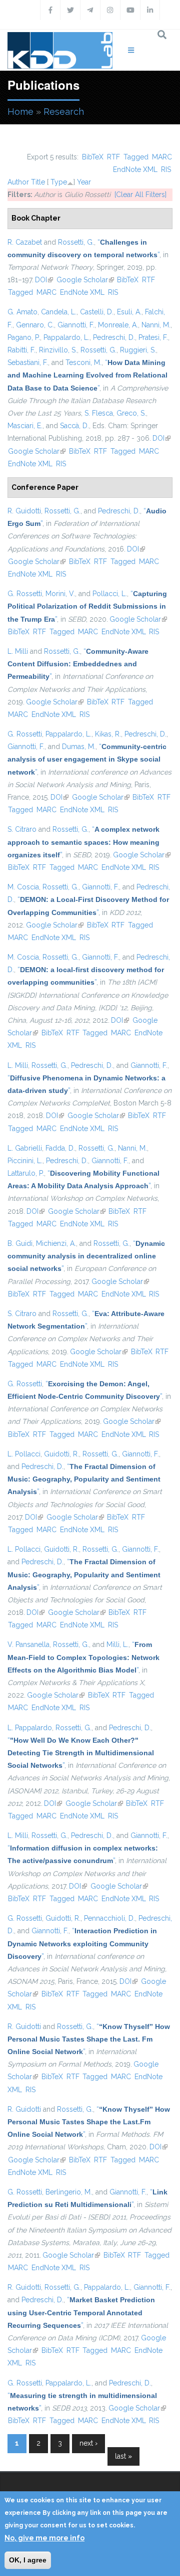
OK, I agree (28, 2560)
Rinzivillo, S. (58, 350)
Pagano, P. (24, 337)
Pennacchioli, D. (109, 1918)
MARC (162, 157)
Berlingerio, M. (69, 2192)
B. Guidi (20, 1243)
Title (38, 182)
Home (20, 112)
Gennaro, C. (35, 325)
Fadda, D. (60, 1148)
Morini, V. (60, 594)
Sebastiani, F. (28, 362)
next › (88, 2443)
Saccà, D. (74, 426)
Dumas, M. (79, 747)
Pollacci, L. (110, 594)
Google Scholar (85, 280)
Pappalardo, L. (66, 337)
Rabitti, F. (21, 350)
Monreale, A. (118, 325)
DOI (44, 280)
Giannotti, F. (76, 325)
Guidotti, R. (61, 1454)
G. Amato (22, 312)
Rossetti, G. (76, 242)
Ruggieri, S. (138, 350)
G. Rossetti (25, 594)
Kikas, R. (108, 734)
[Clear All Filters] (140, 195)
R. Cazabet (25, 242)
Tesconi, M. (83, 362)
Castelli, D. (97, 312)
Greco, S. (131, 413)
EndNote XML (135, 169)
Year (84, 182)
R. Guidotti (24, 511)
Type (59, 182)
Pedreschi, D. (114, 337)
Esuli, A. (129, 312)
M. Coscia (23, 887)
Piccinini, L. (25, 1161)
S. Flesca (99, 413)
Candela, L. (59, 312)
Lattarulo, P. (26, 1173)
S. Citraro (22, 829)
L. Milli (18, 651)
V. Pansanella (28, 1644)
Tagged (136, 157)
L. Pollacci (24, 1454)
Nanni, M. (156, 325)
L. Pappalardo (30, 1728)
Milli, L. (117, 1644)
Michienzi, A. (56, 1243)
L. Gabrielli (25, 1148)
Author (18, 182)
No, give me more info (44, 2538)
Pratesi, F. (153, 337)
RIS (166, 169)
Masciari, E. (25, 426)
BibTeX (93, 157)
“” (87, 375)
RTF (113, 157)
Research (64, 112)
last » (123, 2456)
